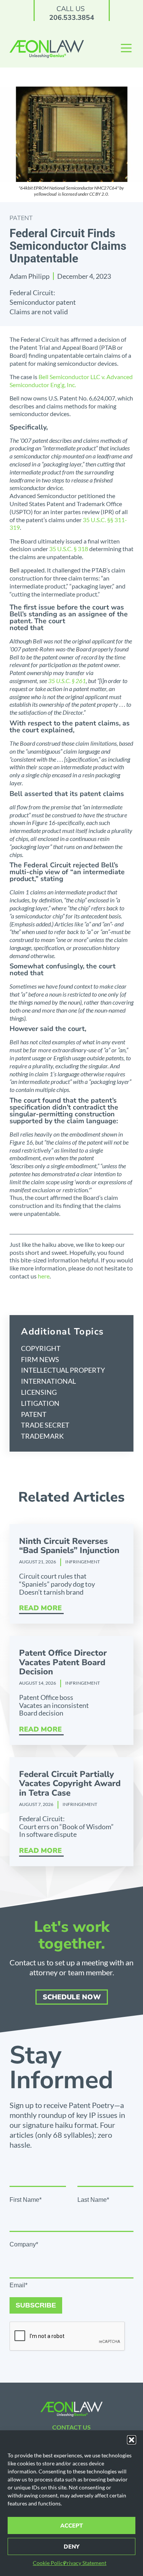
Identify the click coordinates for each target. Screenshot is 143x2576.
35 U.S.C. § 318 (69, 549)
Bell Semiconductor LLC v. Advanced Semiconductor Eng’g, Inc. (71, 381)
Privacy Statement (85, 2563)
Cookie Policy (49, 2563)
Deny (71, 2547)
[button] (132, 2440)
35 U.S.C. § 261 (67, 681)
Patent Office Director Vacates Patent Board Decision (63, 1662)
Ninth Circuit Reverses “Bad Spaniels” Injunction (69, 1546)
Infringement (83, 1562)
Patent (21, 218)
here (43, 1276)
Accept (71, 2526)
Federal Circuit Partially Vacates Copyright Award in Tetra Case (70, 1783)
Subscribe (36, 2305)
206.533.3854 (72, 18)
